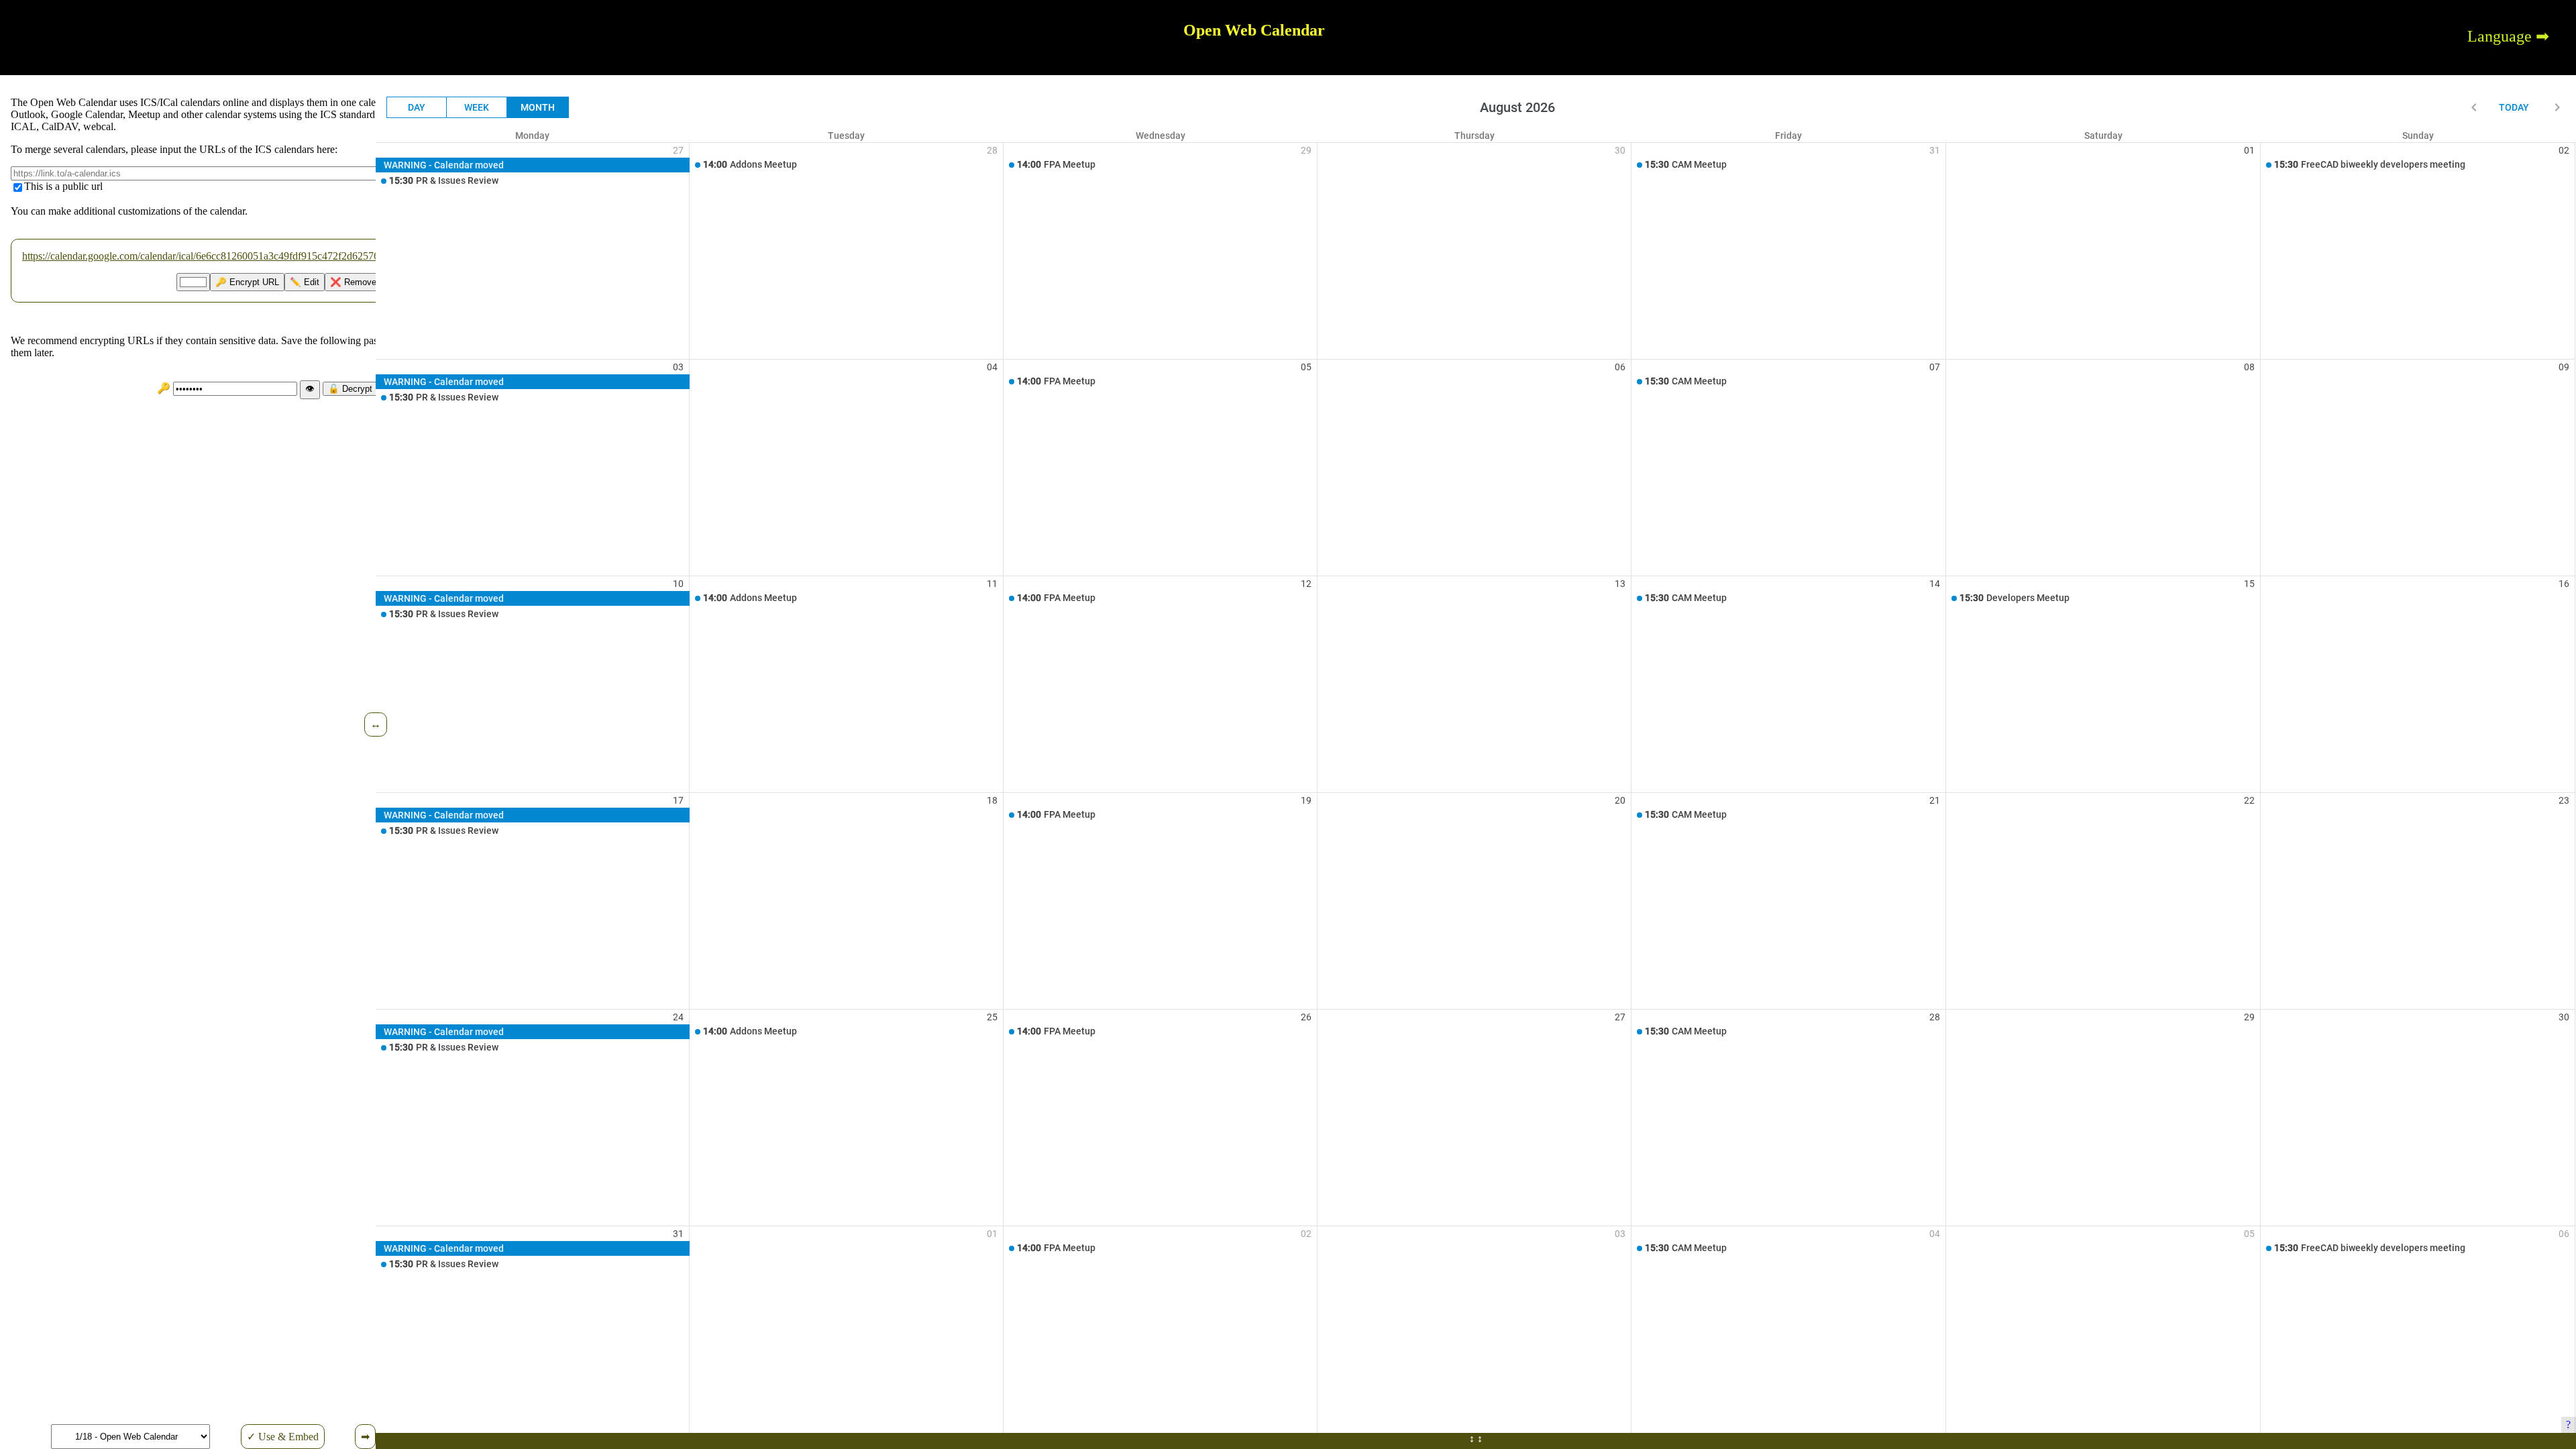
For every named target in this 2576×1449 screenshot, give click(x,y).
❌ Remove (353, 282)
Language (2500, 36)
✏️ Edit (305, 282)
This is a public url (63, 186)
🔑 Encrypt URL (247, 282)
